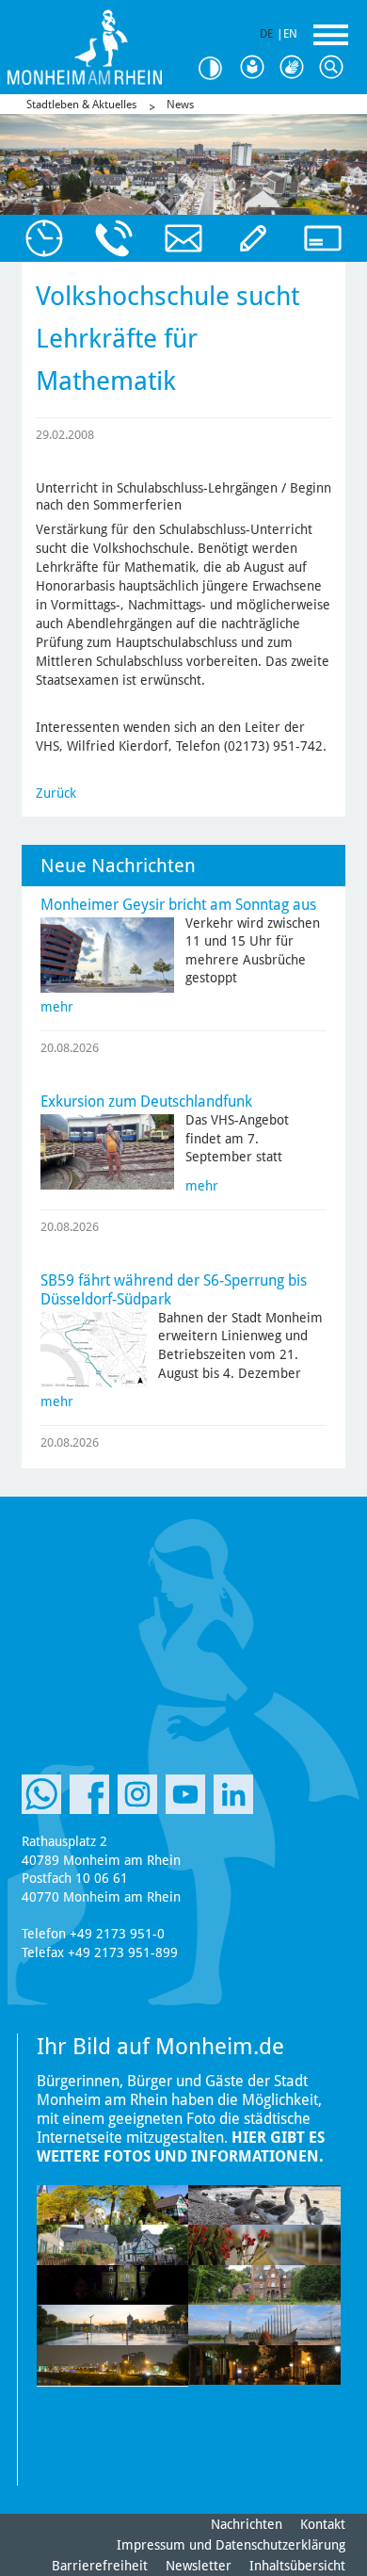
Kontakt (323, 2524)
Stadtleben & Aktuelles (81, 105)
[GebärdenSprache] (295, 68)
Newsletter (199, 2566)
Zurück (56, 793)
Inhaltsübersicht (297, 2566)
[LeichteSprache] (256, 68)
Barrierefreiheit (100, 2566)
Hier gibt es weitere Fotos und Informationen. (181, 2147)
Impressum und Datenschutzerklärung (231, 2545)
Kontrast (216, 68)
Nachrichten (247, 2524)
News (180, 105)
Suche (335, 68)
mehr (57, 1007)
